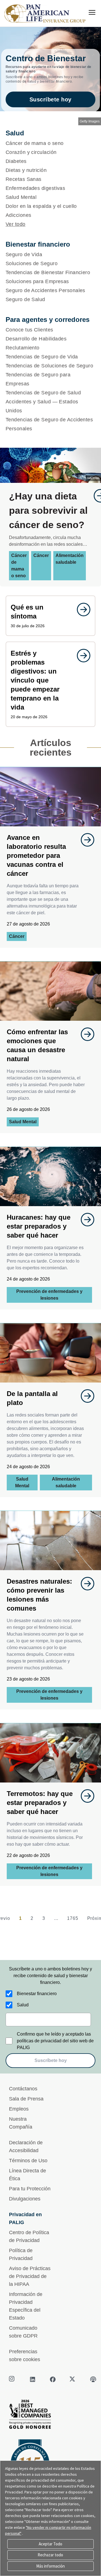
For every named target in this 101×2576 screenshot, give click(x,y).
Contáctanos (23, 2089)
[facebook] (53, 2379)
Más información (50, 2566)
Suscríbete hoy (50, 99)
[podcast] (93, 2379)
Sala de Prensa (26, 2099)
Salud (23, 2005)
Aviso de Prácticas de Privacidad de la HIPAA (30, 2276)
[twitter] (73, 2379)
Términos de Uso (28, 2161)
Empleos (19, 2109)
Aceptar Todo (50, 2544)
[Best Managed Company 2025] (50, 2416)
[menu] (92, 12)
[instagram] (12, 2379)
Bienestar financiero (37, 1994)
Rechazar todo (50, 2555)
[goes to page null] (81, 610)
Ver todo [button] (16, 224)
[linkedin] (33, 2379)
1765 (73, 1918)
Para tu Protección (30, 2189)
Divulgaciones (25, 2199)
